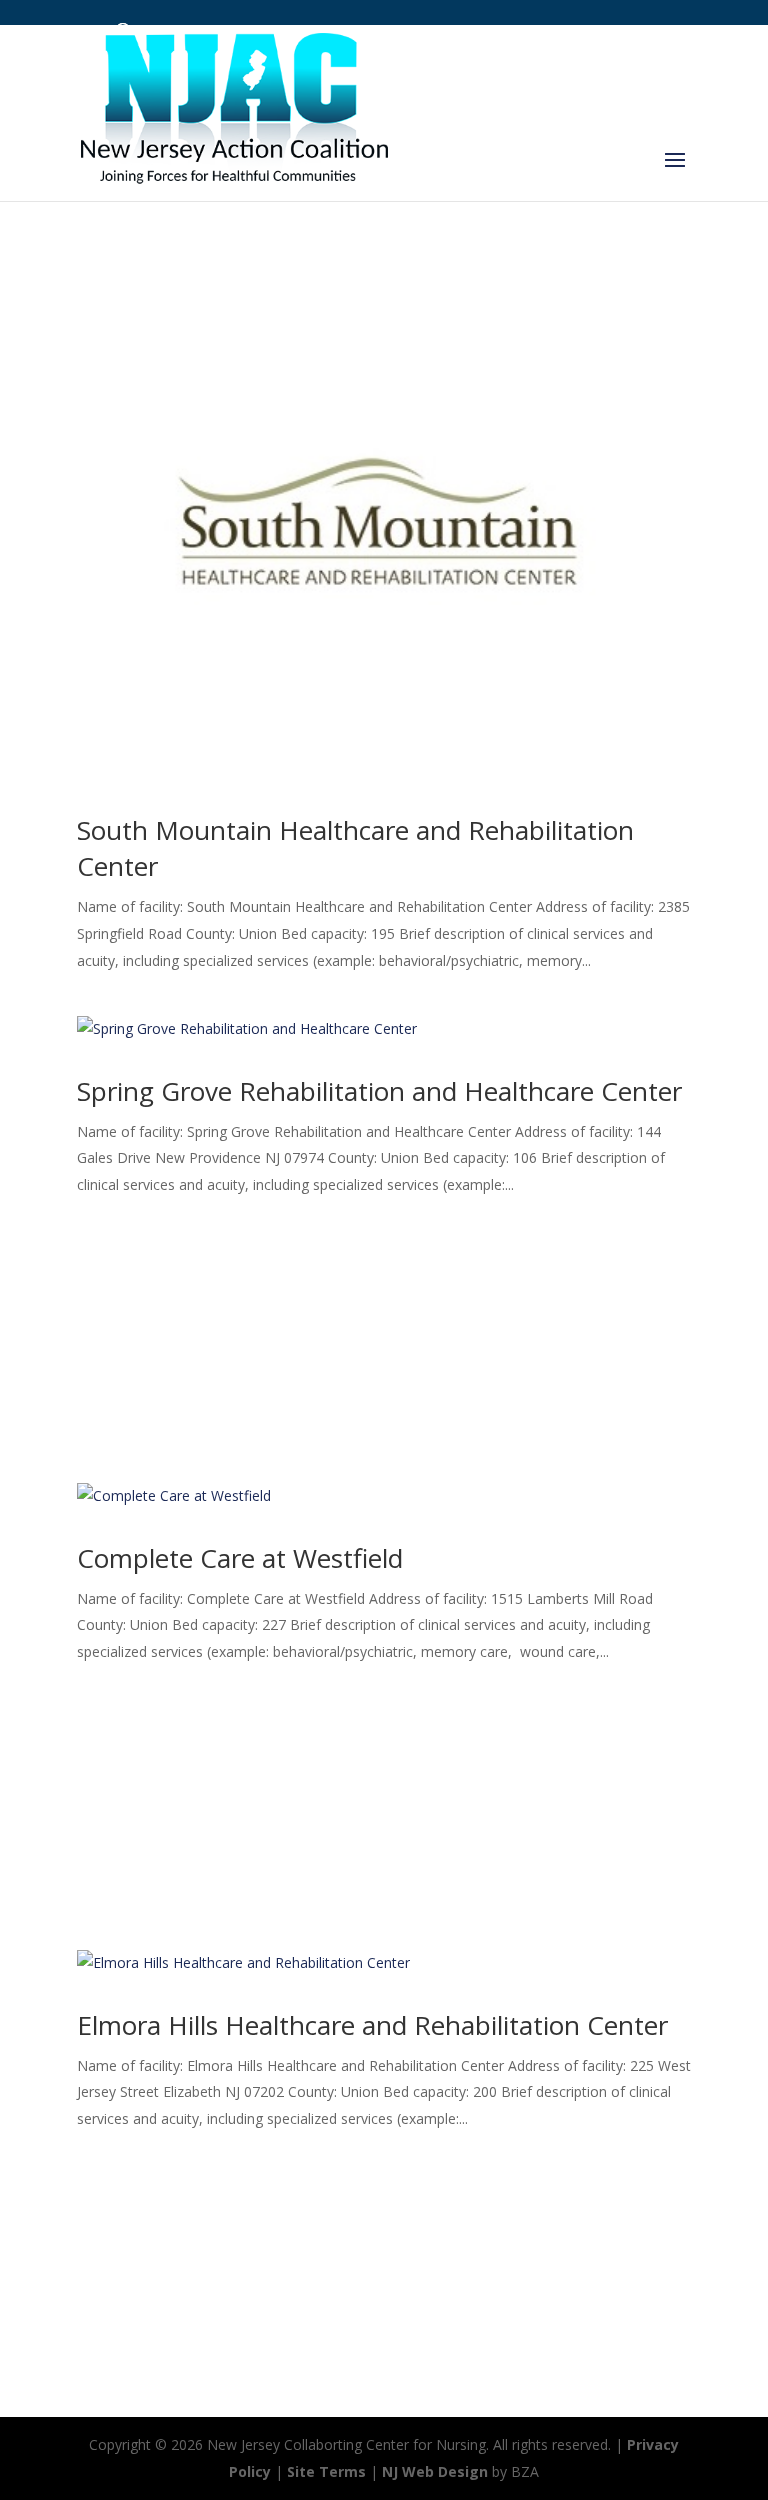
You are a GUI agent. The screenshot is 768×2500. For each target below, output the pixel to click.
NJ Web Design (435, 2471)
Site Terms (326, 2471)
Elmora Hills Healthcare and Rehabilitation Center (372, 2025)
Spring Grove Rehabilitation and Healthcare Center (379, 1091)
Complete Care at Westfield (240, 1558)
